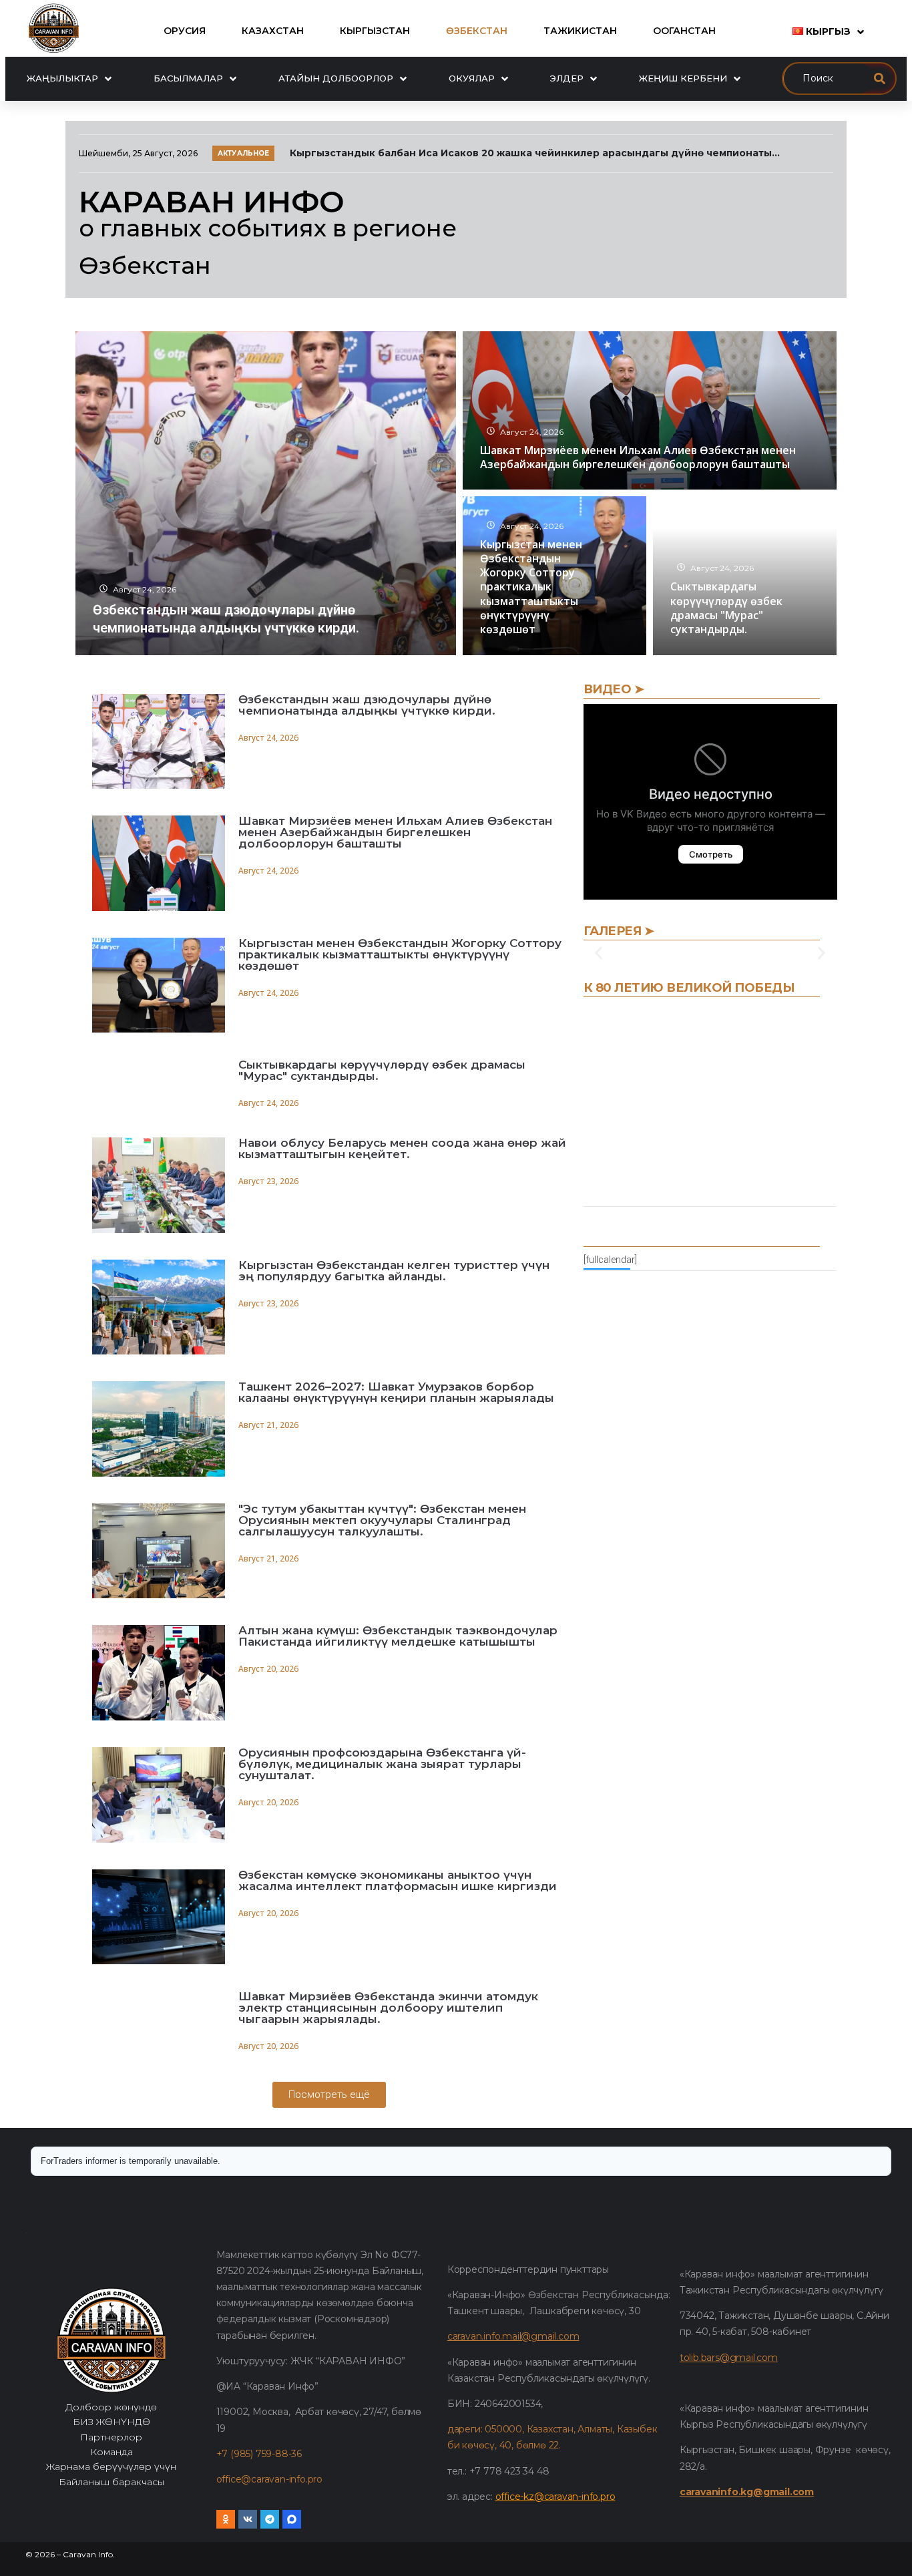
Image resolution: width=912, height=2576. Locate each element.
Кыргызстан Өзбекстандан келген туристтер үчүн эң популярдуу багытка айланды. (394, 1271)
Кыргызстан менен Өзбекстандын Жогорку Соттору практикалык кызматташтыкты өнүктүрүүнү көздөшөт (400, 954)
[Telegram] (270, 2519)
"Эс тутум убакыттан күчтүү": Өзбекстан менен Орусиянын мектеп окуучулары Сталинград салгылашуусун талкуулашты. (382, 1520)
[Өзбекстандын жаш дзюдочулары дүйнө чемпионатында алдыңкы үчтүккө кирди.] (266, 493)
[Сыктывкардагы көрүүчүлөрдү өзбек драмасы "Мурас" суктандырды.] (745, 576)
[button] (599, 953)
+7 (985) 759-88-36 (259, 2454)
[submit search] (880, 78)
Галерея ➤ (619, 931)
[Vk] (248, 2519)
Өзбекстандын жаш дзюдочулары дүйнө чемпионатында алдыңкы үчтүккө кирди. (367, 705)
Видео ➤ (614, 689)
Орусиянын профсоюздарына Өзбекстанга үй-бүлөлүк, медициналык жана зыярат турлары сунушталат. (382, 1764)
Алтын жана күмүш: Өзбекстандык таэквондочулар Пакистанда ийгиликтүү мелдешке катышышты (398, 1636)
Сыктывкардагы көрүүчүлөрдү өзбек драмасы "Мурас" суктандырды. (382, 1070)
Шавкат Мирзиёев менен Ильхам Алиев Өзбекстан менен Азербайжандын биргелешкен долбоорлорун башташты (395, 832)
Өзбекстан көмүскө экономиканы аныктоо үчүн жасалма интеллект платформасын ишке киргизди (398, 1880)
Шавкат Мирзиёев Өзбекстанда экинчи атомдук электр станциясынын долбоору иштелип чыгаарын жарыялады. (388, 2008)
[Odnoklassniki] (226, 2519)
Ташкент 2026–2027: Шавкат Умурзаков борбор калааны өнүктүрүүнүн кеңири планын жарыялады (396, 1392)
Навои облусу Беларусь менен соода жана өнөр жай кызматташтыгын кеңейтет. (402, 1148)
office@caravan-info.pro (269, 2479)
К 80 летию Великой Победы (689, 988)
